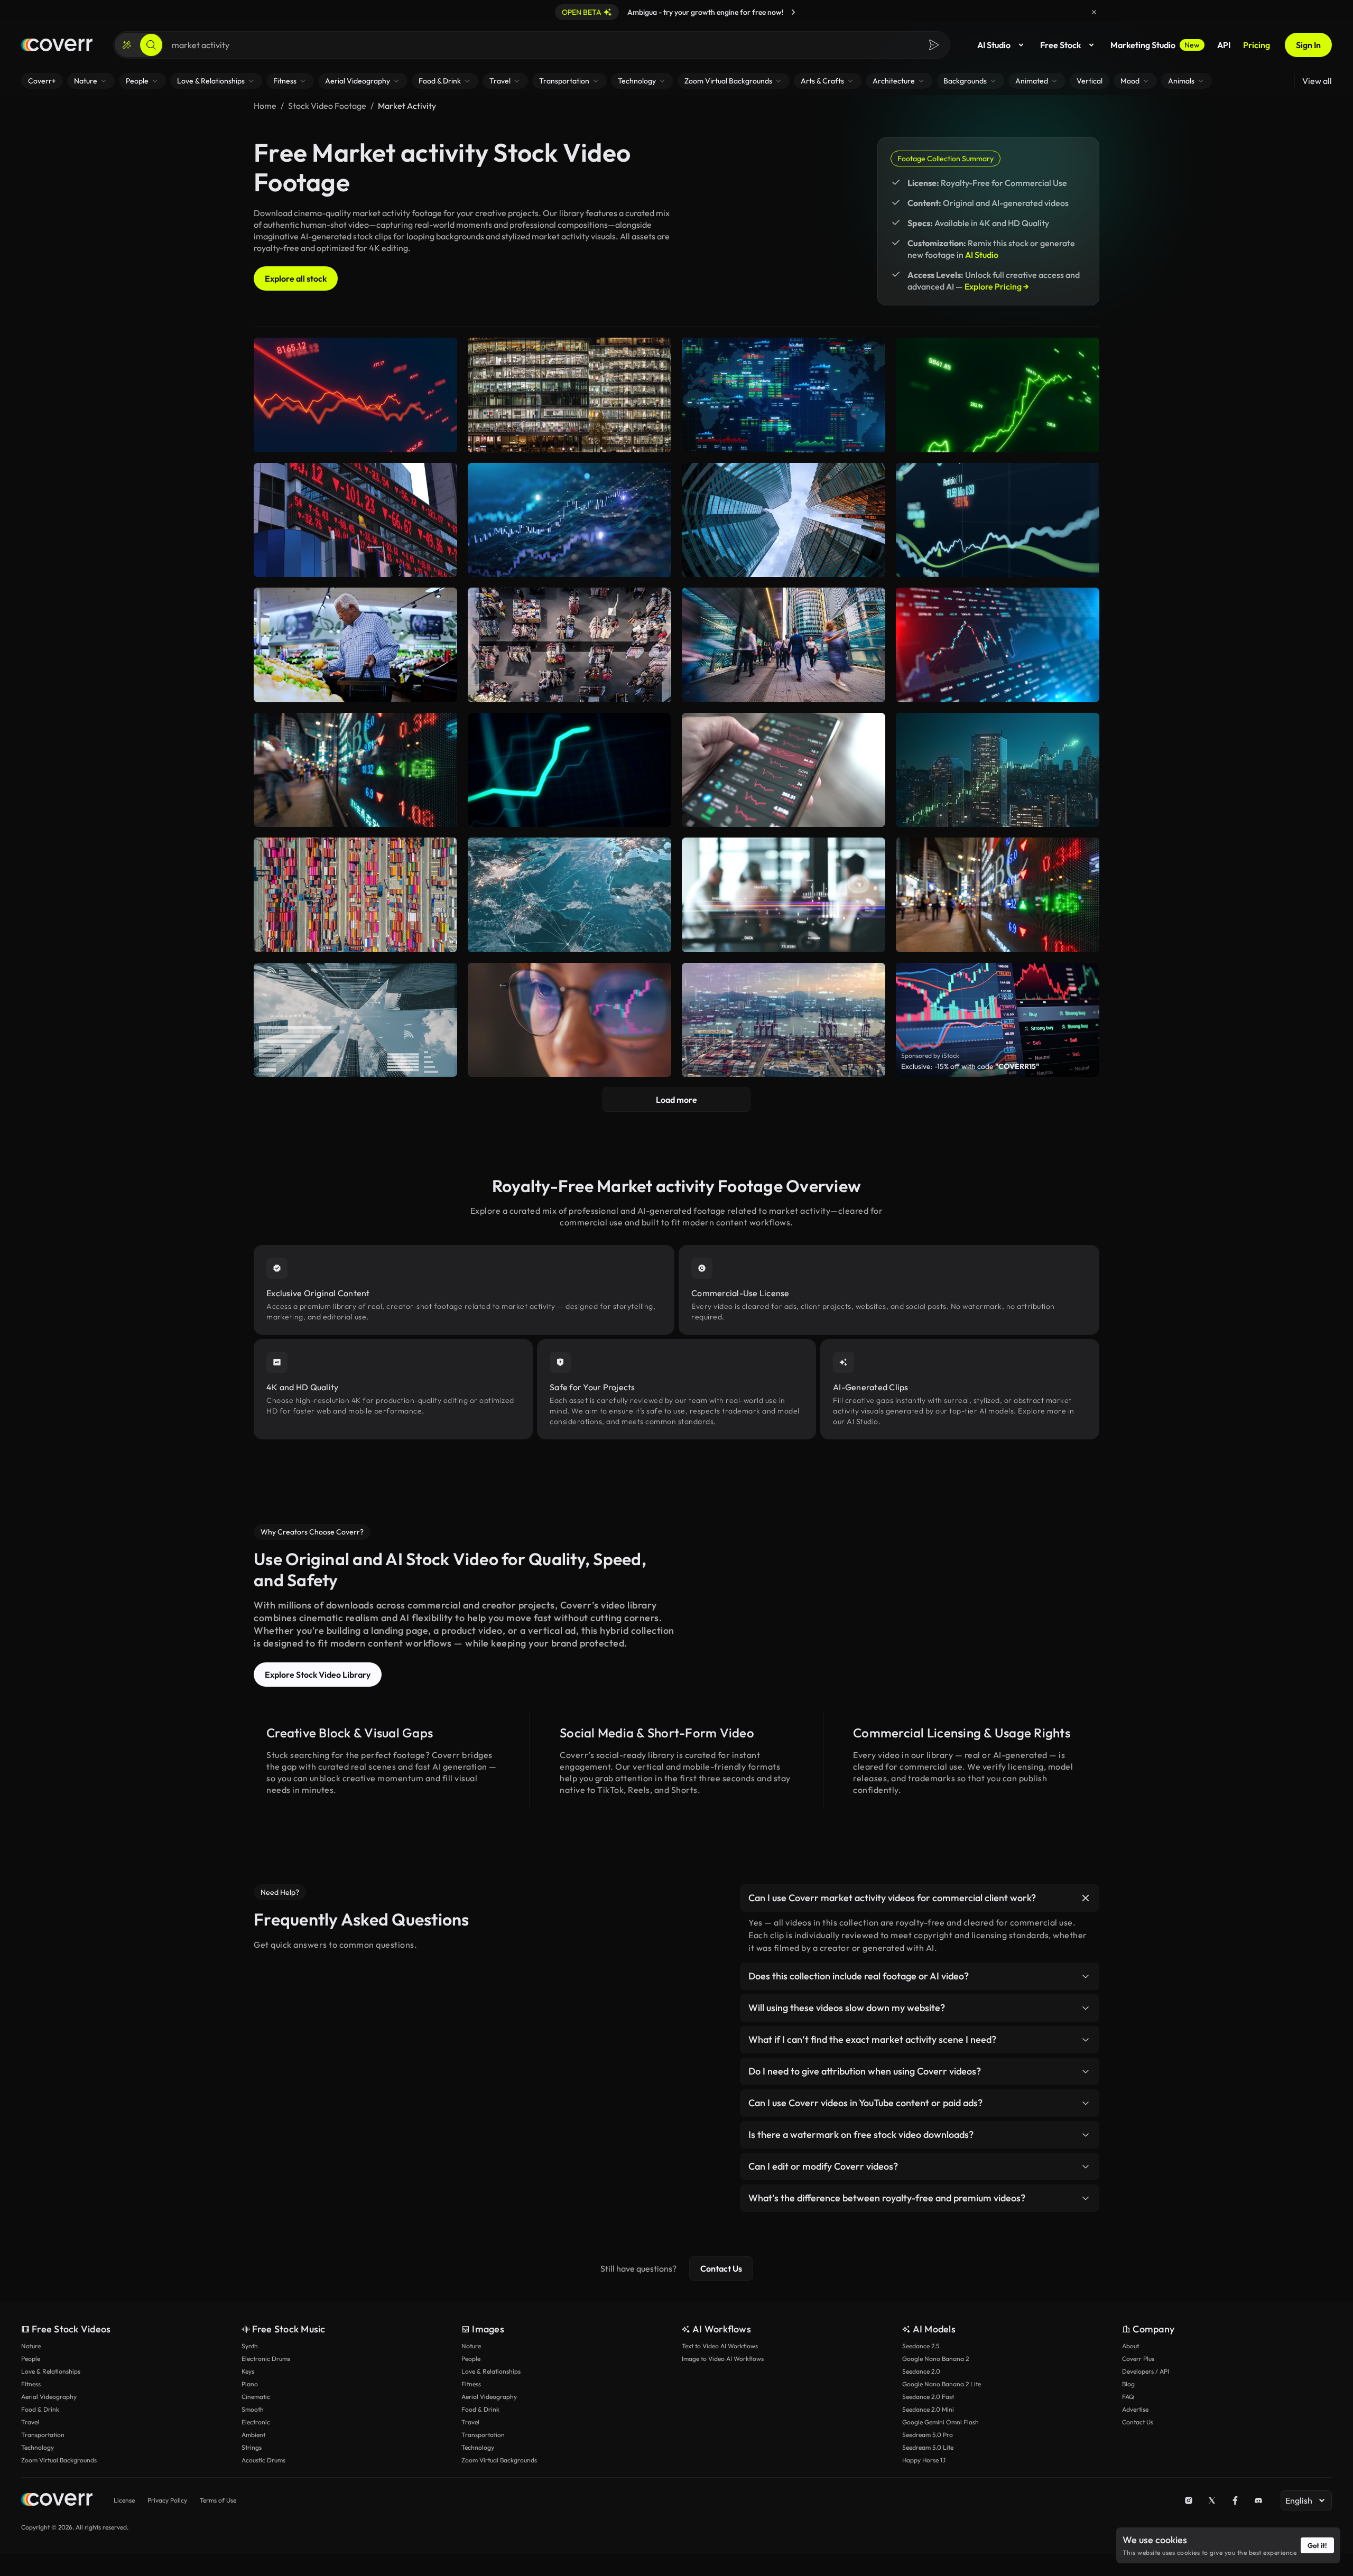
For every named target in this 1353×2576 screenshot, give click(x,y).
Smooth (253, 2409)
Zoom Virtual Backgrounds (59, 2460)
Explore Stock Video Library (318, 1675)
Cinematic (256, 2397)
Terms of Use (218, 2500)
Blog (1128, 2384)
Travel (30, 2422)
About (1130, 2346)
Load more (676, 1100)
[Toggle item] (1086, 1898)
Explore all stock (296, 278)
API (1224, 45)
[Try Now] (793, 12)
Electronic (256, 2422)
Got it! (1317, 2545)
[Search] (151, 45)
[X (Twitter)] (1212, 2500)
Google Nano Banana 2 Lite (942, 2384)
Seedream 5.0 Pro (928, 2435)
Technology (38, 2447)
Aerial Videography (49, 2397)
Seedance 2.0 (921, 2371)
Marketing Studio (1155, 45)
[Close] (1094, 12)
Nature (31, 2346)
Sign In (1308, 45)
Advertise (1135, 2409)
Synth (250, 2346)
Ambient (253, 2435)
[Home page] (57, 45)
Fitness (31, 2384)
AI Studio (994, 45)
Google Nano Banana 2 (935, 2359)
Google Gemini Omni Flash (940, 2422)
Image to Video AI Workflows (723, 2359)
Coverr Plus (1138, 2359)
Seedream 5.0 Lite (928, 2447)
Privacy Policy (167, 2500)
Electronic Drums (266, 2359)
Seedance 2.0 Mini (928, 2409)
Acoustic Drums (263, 2460)
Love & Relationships (51, 2371)
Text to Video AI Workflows (720, 2346)
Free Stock (1060, 45)
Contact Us (721, 2268)
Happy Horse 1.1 (924, 2460)
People (31, 2359)
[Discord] (1258, 2500)
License (124, 2500)
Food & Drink (40, 2409)
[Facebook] (1235, 2500)
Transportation (43, 2435)
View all (1317, 81)
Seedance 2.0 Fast (928, 2397)
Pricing (1257, 45)
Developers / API (1146, 2371)
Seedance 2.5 (921, 2346)
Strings (252, 2447)
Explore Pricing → (997, 286)
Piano (250, 2384)
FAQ (1128, 2397)
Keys (248, 2371)
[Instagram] (1189, 2500)
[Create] (127, 45)
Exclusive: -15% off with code (970, 1066)
